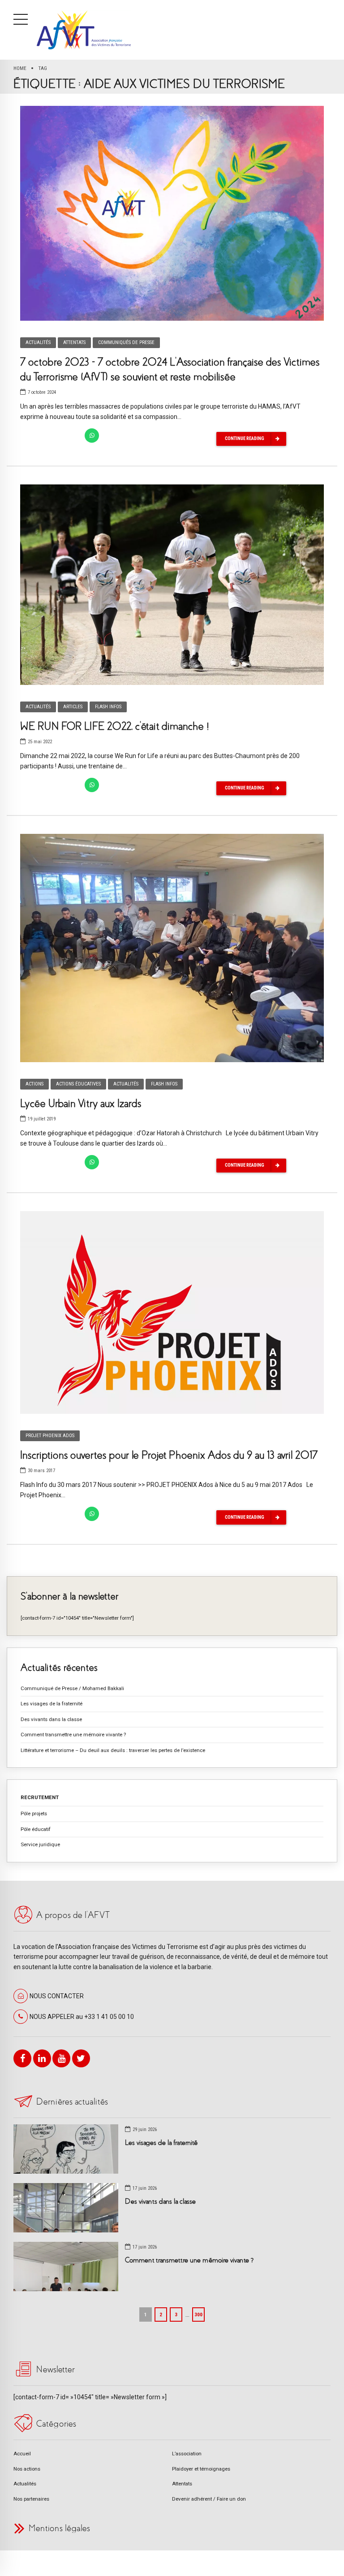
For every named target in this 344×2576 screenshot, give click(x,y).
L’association (187, 2454)
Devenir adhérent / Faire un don (209, 2499)
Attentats (74, 342)
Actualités (38, 342)
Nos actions (27, 2469)
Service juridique (40, 1844)
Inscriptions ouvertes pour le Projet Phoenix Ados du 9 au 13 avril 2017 (169, 1455)
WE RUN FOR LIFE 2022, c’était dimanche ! (115, 726)
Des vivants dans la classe (51, 1719)
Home (20, 68)
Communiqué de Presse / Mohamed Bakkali (72, 1688)
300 (198, 2314)
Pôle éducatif (36, 1829)
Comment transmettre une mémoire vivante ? (73, 1735)
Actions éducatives (78, 1084)
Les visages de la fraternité (52, 1704)
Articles (73, 707)
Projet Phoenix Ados (50, 1436)
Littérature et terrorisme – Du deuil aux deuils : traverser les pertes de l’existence (113, 1750)
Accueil (22, 2454)
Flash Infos (108, 707)
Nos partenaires (31, 2499)
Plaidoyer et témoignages (201, 2469)
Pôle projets (34, 1813)
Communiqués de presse (126, 342)
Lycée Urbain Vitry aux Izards (81, 1103)
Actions (34, 1084)
